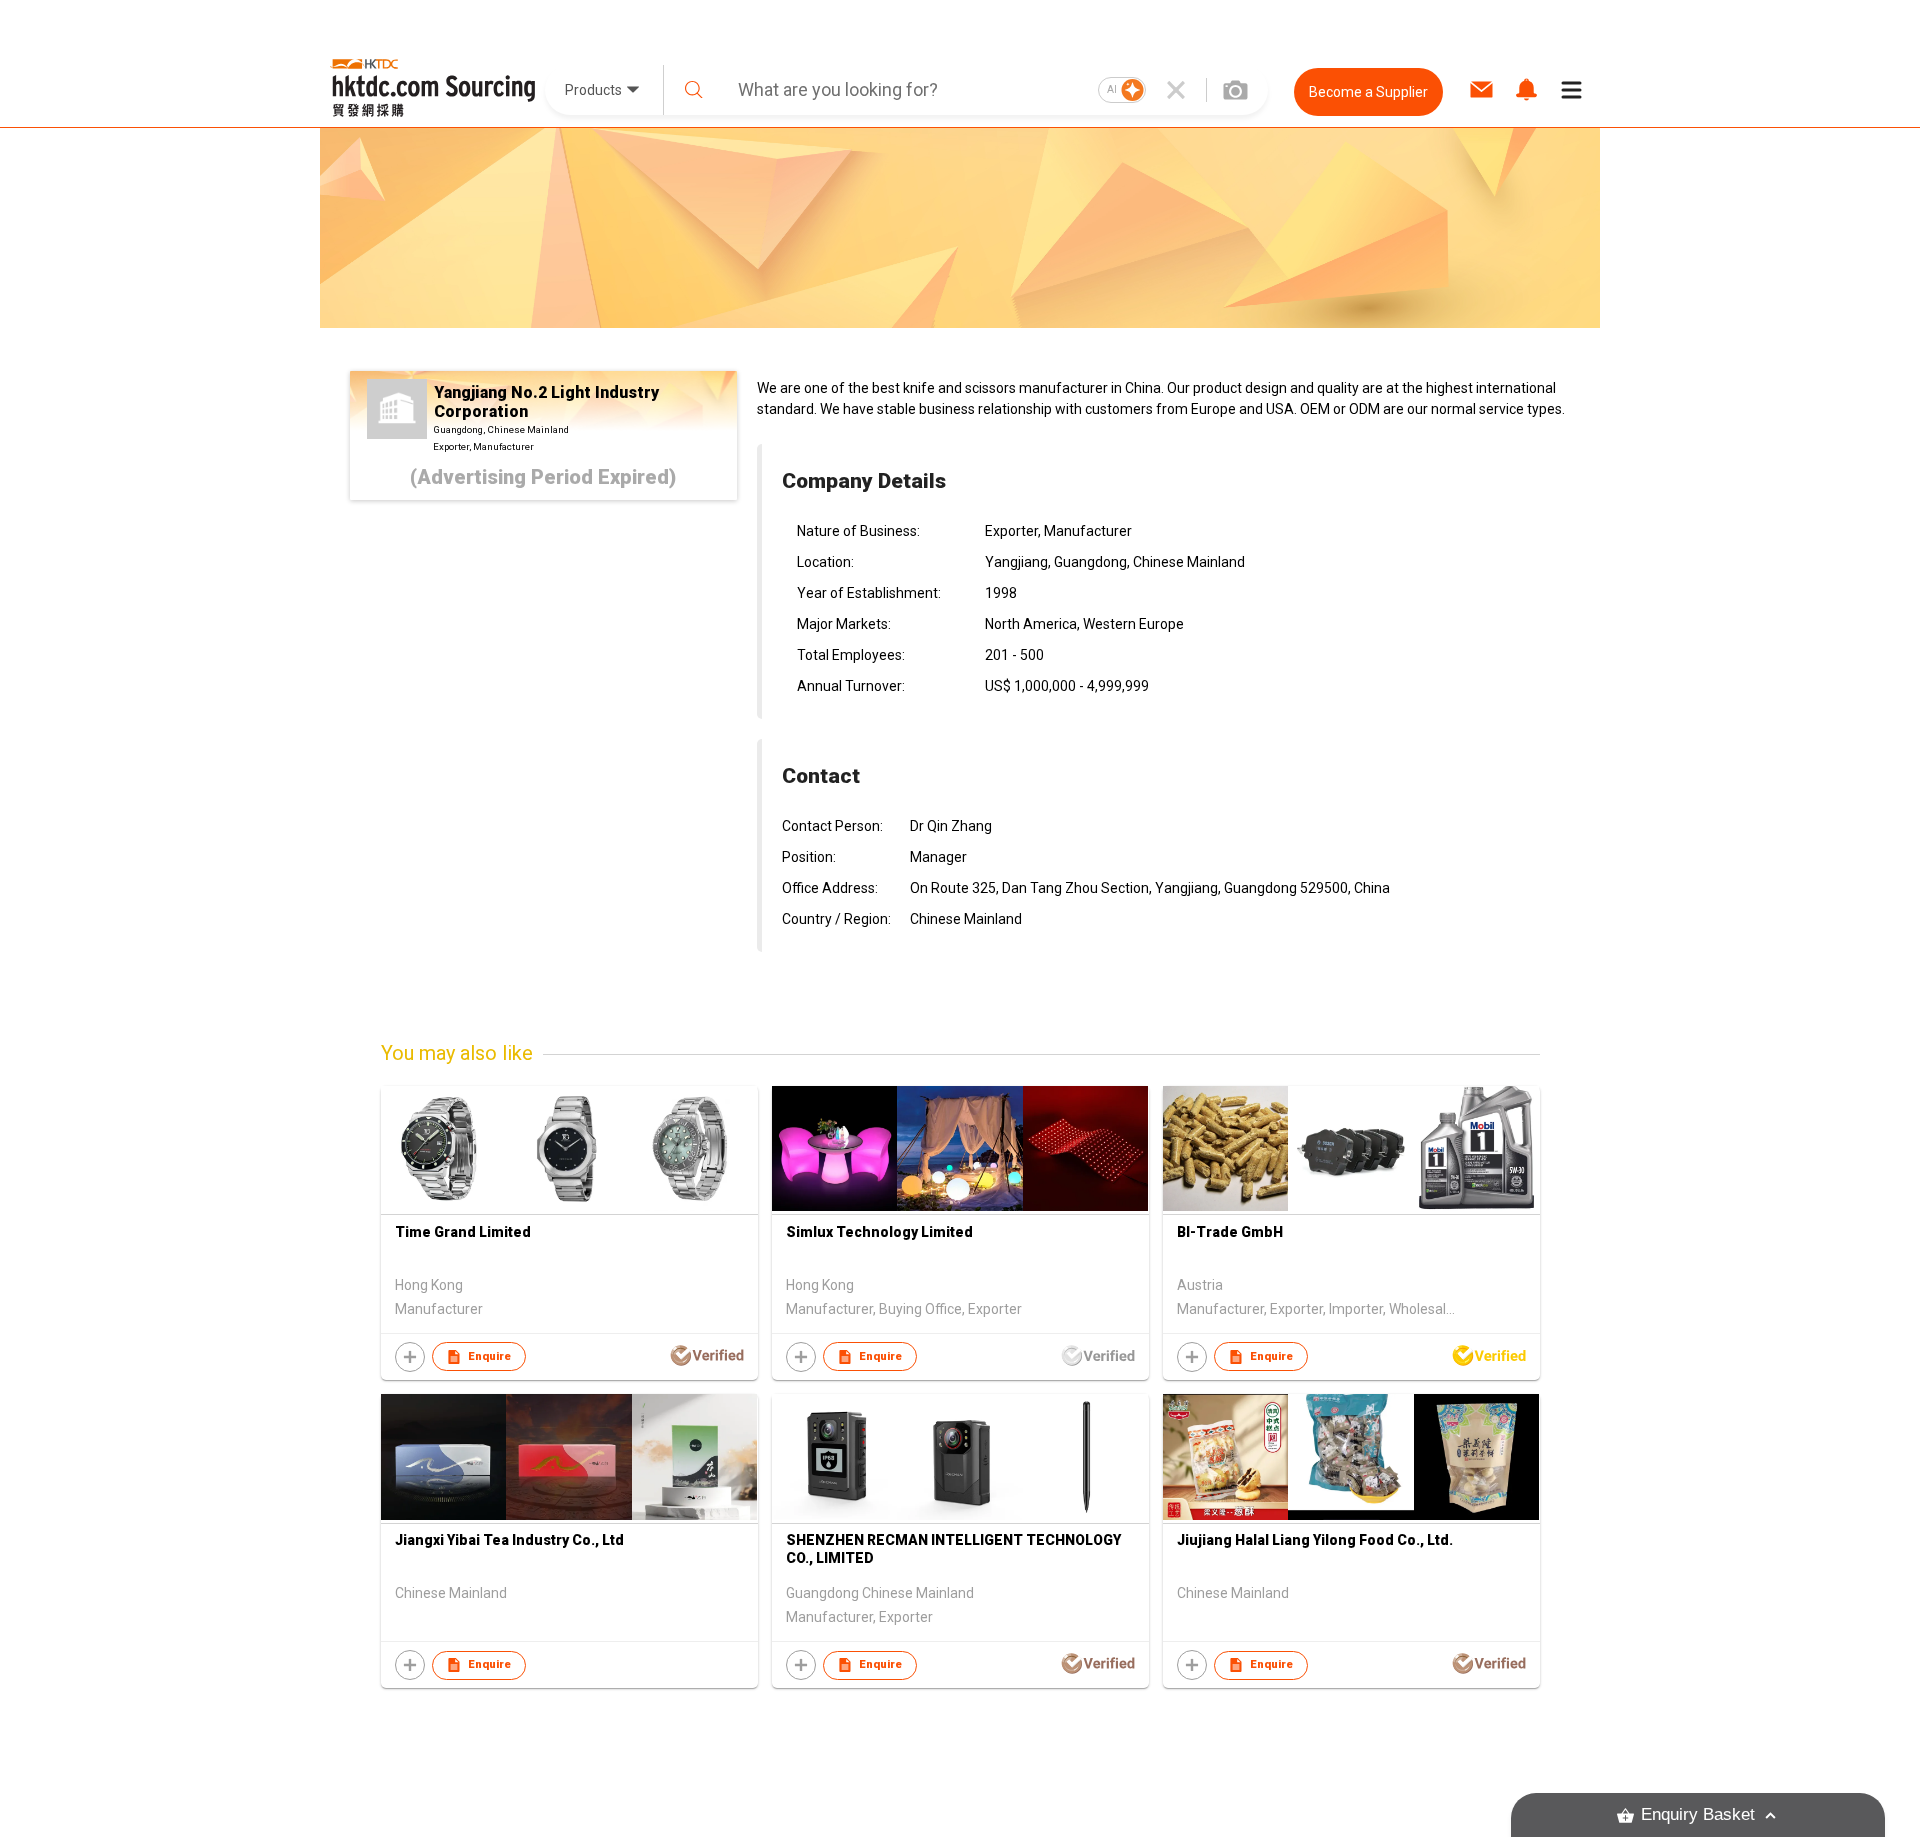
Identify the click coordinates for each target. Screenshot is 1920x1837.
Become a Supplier (1368, 92)
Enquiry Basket (1698, 1814)
